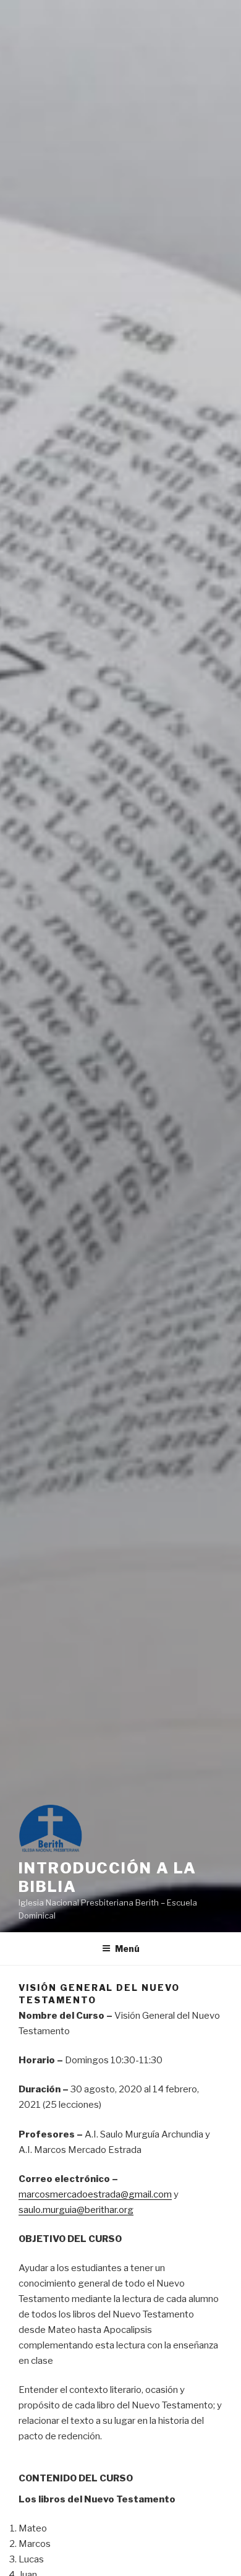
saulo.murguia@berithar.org (76, 2210)
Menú (127, 1949)
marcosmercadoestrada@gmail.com (95, 2194)
